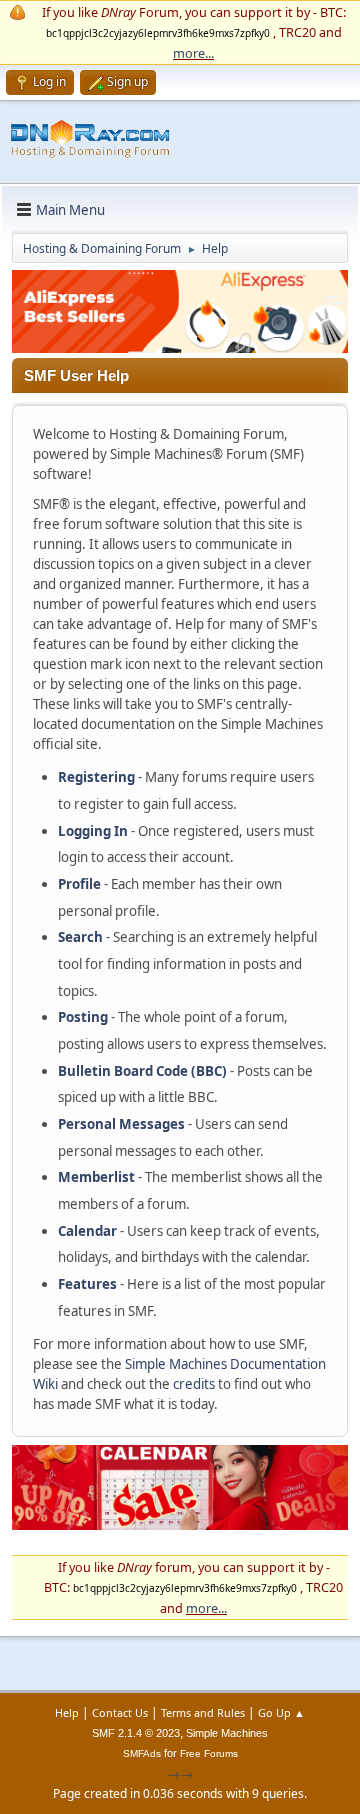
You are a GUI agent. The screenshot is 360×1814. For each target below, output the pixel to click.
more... (193, 53)
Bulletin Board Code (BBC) (142, 1071)
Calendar (87, 1231)
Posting (83, 1017)
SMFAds (142, 1753)
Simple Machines (227, 1733)
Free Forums (209, 1753)
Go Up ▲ (281, 1712)
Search (80, 937)
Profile (79, 884)
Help (67, 1712)
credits (194, 1384)
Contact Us (120, 1712)
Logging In (93, 831)
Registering (96, 777)
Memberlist (96, 1177)
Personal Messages (121, 1124)
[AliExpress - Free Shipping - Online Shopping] (180, 348)
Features (87, 1284)
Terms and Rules (203, 1712)
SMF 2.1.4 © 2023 (136, 1733)
